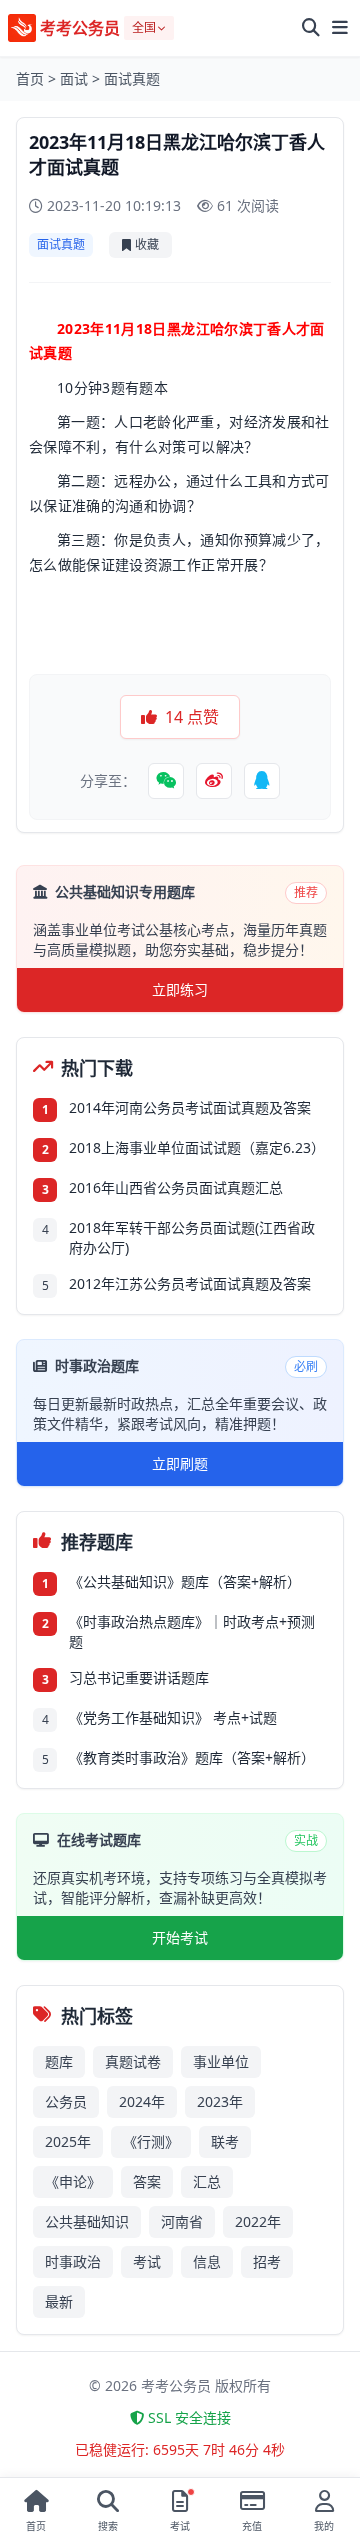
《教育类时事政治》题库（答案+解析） (192, 1757)
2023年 (220, 2101)
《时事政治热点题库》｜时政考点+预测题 (192, 1631)
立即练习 (180, 989)
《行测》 (151, 2141)
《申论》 (73, 2181)
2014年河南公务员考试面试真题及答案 (190, 1107)
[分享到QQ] (262, 781)
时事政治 (73, 2261)
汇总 (207, 2181)
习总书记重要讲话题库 (139, 1677)
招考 (267, 2261)
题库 (59, 2061)
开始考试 (180, 1937)
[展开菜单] (340, 28)
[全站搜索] (311, 28)
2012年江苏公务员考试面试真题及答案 (190, 1283)
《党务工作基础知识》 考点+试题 (173, 1717)
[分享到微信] (166, 781)
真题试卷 (133, 2061)
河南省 (182, 2221)
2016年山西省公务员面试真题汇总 (176, 1187)
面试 (74, 78)
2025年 (68, 2141)
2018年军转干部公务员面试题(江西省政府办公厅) (192, 1237)
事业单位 (221, 2061)
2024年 (142, 2101)
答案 (147, 2181)
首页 (30, 78)
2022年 (258, 2221)
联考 (225, 2141)
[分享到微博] (214, 781)
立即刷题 (180, 1463)
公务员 (66, 2101)
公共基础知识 (87, 2221)
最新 (59, 2301)
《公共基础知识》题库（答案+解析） (185, 1581)
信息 (207, 2261)
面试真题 (132, 78)
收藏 (147, 244)
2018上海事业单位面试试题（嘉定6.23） (197, 1147)
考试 (147, 2261)
